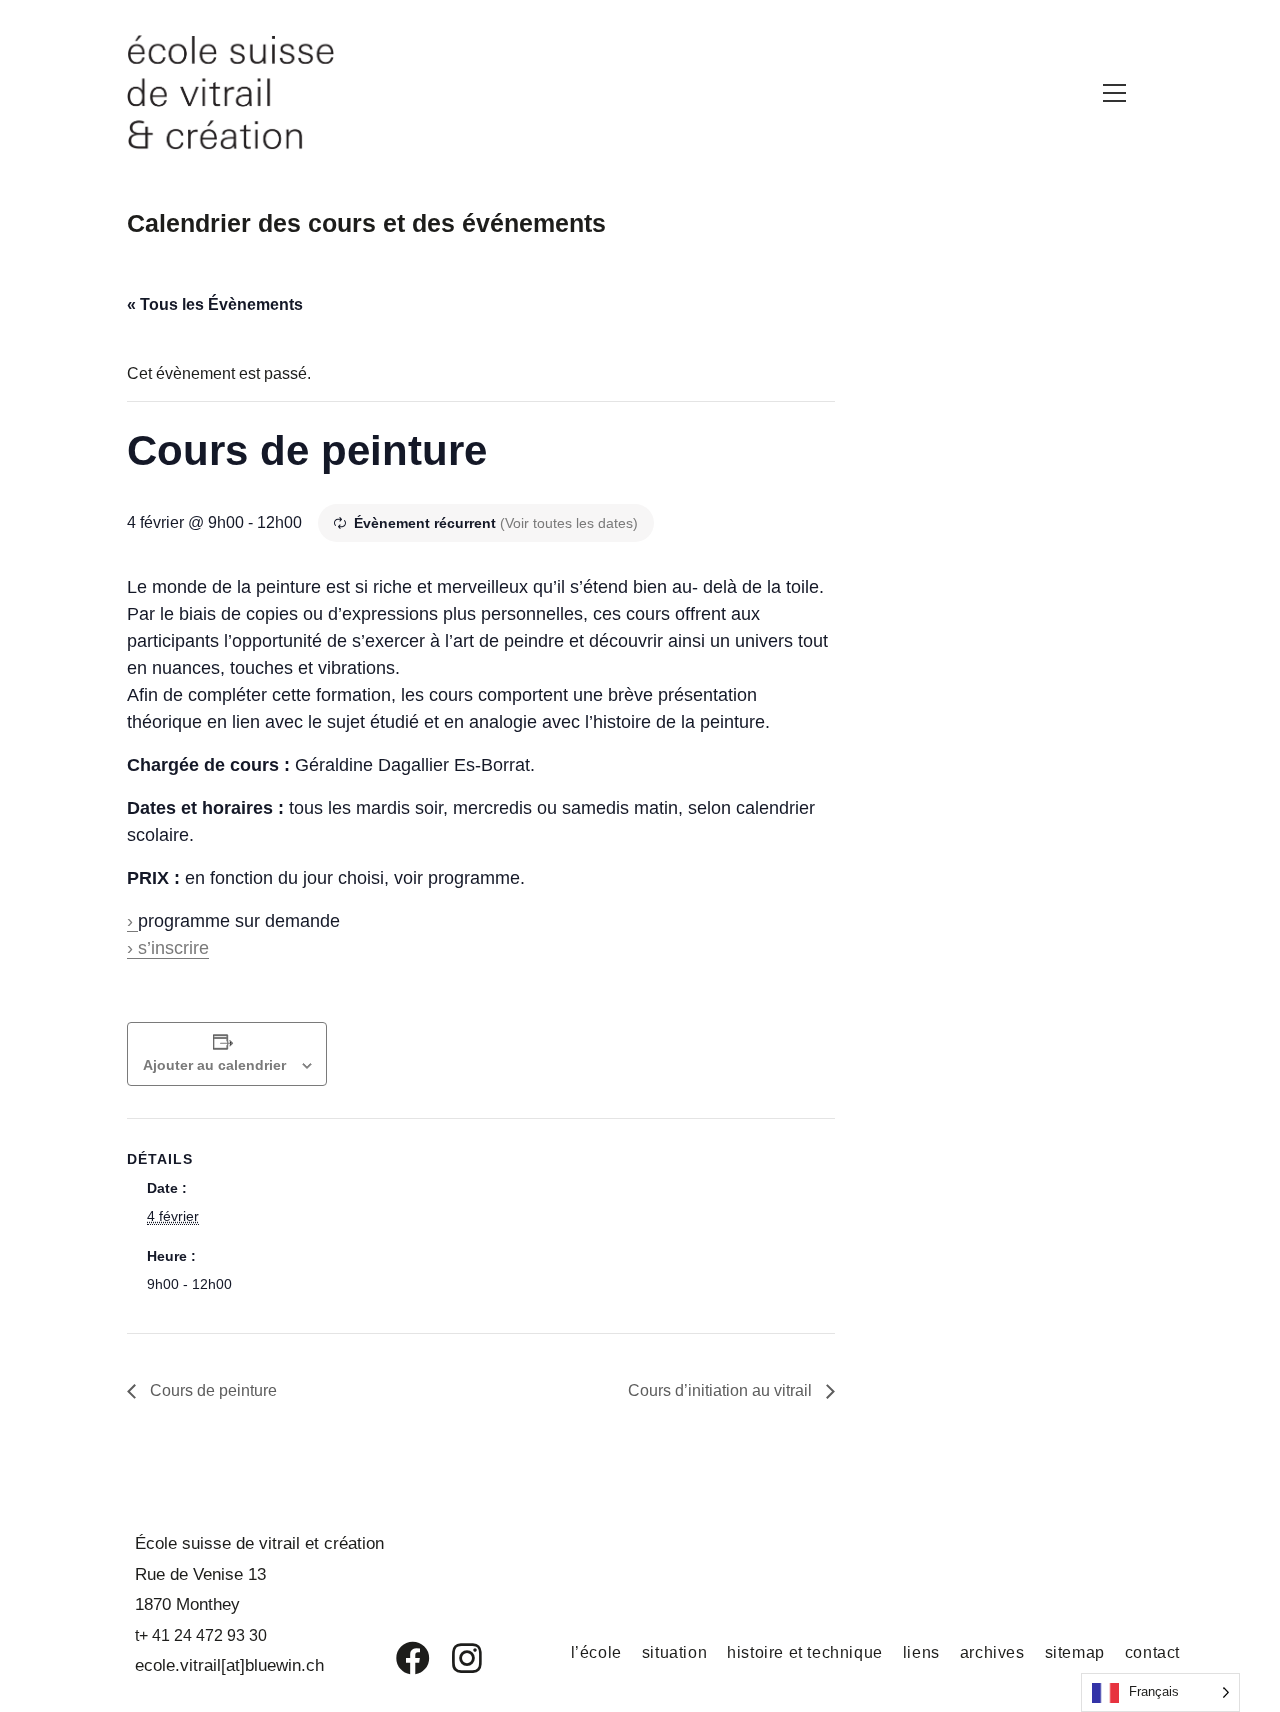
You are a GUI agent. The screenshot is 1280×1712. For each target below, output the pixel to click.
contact (1152, 1652)
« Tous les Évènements (215, 304)
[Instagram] (454, 1658)
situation (674, 1652)
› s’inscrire (168, 948)
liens (921, 1652)
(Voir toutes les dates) (569, 523)
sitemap (1075, 1652)
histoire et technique (805, 1652)
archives (992, 1652)
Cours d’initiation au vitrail (722, 1390)
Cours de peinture (211, 1390)
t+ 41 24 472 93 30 (201, 1635)
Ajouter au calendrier (214, 1065)
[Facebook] (398, 1658)
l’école (596, 1652)
